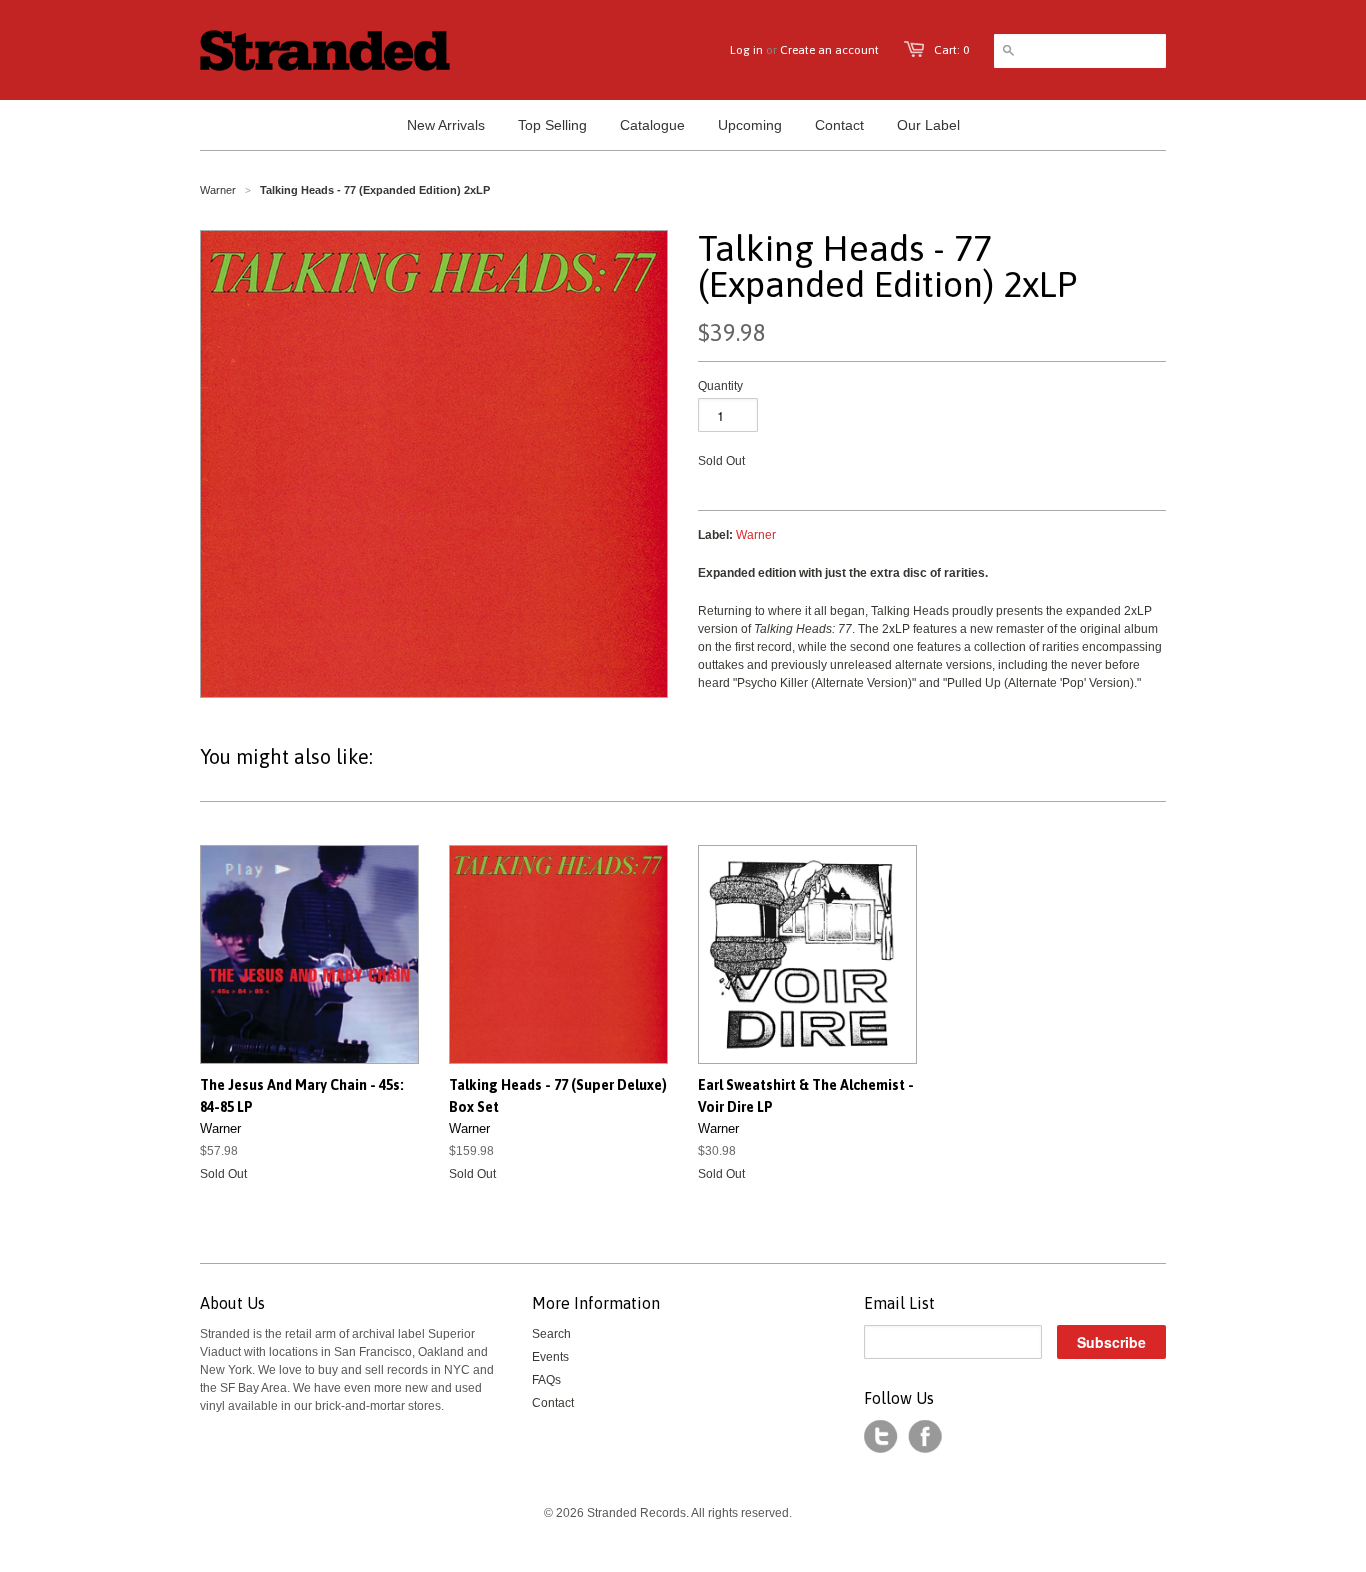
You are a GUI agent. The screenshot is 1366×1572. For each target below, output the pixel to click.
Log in (746, 50)
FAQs (546, 1380)
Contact (553, 1403)
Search (551, 1334)
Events (550, 1357)
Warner (218, 190)
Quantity (720, 386)
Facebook (925, 1437)
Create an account (829, 50)
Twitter (881, 1437)
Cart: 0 (951, 50)
